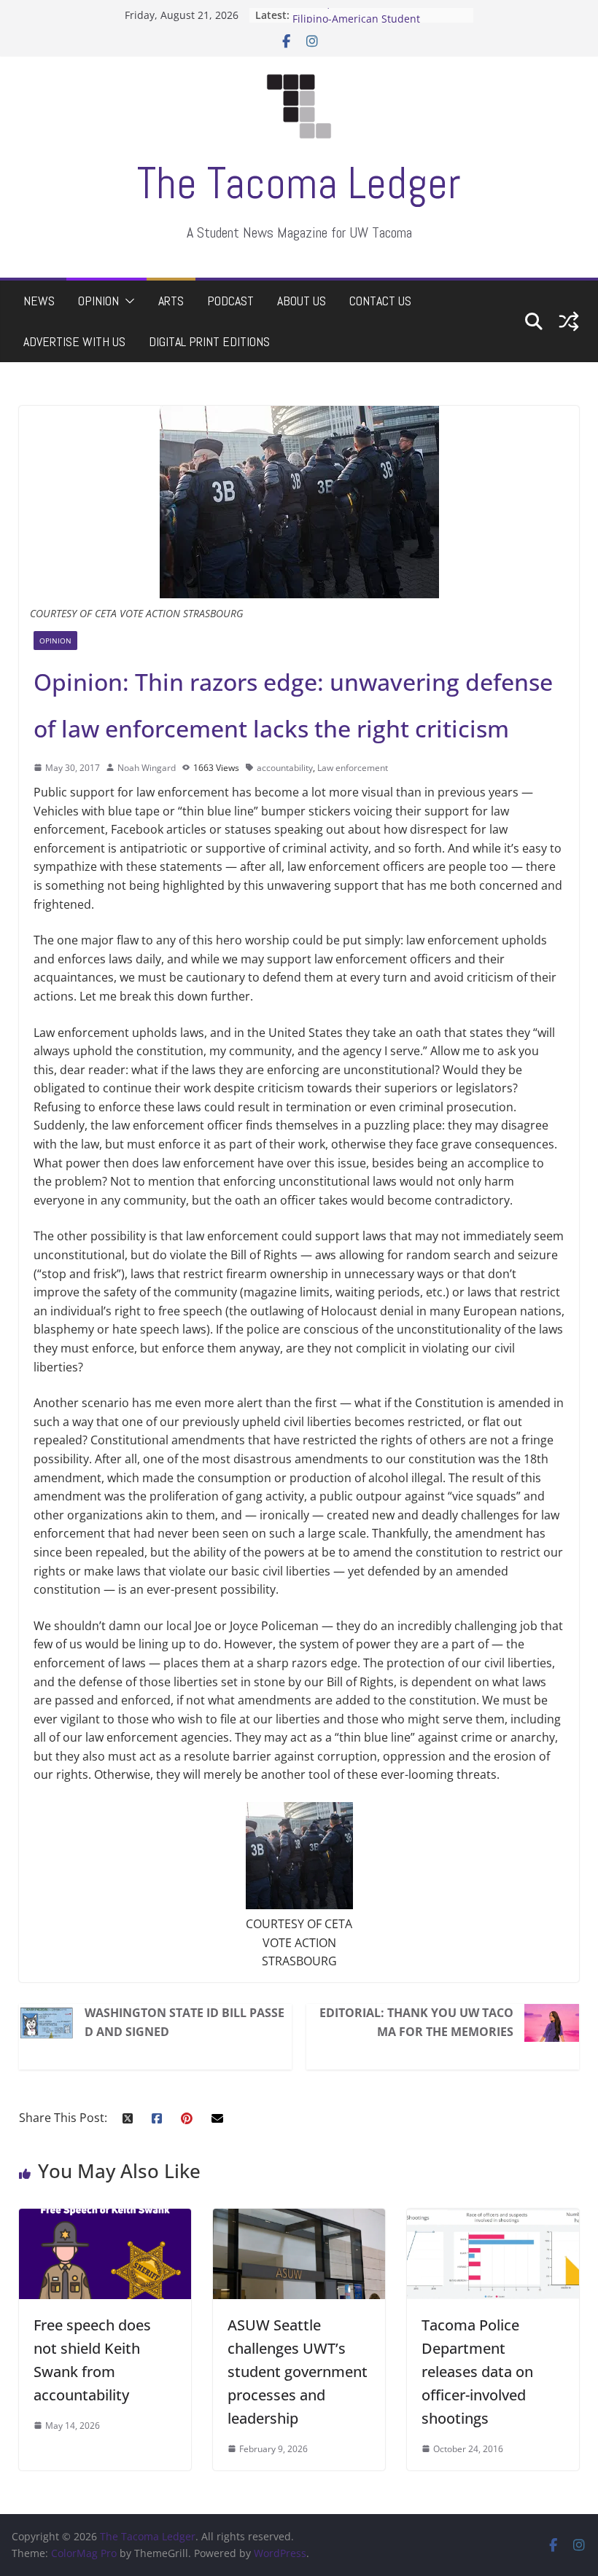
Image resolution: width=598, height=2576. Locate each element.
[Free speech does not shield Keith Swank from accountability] (105, 2217)
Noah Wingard (147, 768)
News (39, 301)
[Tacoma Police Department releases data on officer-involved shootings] (493, 2217)
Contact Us (380, 301)
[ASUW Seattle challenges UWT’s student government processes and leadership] (299, 2217)
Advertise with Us (74, 341)
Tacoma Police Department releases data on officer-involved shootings (477, 2372)
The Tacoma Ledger (299, 183)
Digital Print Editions (209, 341)
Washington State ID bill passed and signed (185, 2022)
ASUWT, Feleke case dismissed (367, 15)
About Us (302, 301)
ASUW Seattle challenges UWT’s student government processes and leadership (298, 2372)
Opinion (98, 301)
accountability (285, 768)
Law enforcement (353, 768)
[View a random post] (569, 321)
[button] (127, 301)
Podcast (230, 301)
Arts (171, 301)
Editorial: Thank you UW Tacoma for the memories (416, 2022)
